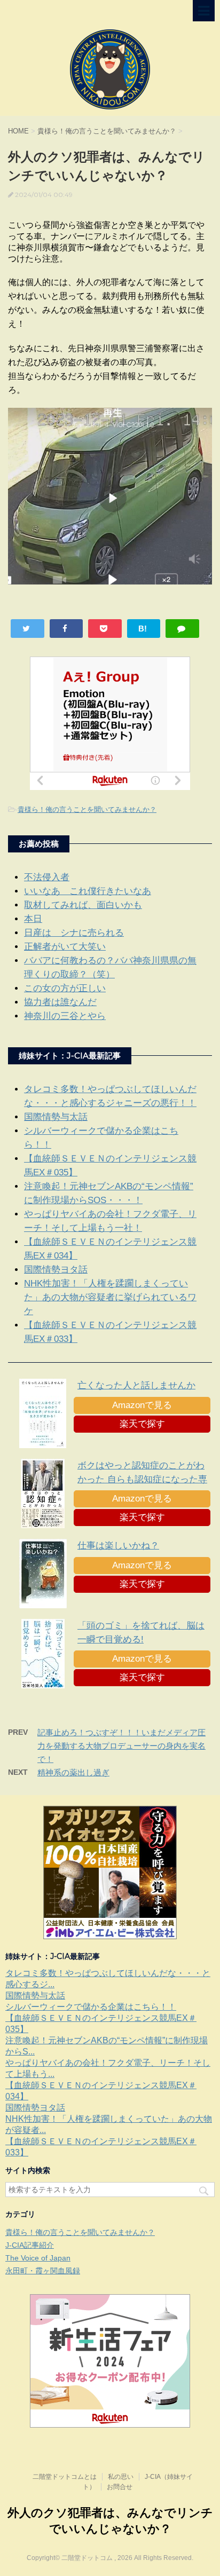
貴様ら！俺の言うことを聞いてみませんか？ (87, 809)
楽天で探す (142, 1424)
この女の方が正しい (65, 988)
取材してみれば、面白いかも (83, 905)
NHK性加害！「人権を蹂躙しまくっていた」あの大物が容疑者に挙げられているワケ (110, 1297)
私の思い (121, 2477)
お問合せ (120, 2487)
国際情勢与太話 (56, 1117)
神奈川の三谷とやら (65, 1016)
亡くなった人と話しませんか (136, 1385)
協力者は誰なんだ (60, 1002)
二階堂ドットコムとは (65, 2477)
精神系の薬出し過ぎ (73, 1772)
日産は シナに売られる (74, 933)
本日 (33, 919)
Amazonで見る (142, 1405)
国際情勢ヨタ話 (56, 1270)
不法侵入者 (47, 877)
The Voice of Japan (38, 2258)
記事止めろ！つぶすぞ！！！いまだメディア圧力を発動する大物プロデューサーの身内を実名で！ (121, 1746)
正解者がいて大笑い (65, 947)
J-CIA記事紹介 (30, 2245)
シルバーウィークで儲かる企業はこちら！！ (91, 2007)
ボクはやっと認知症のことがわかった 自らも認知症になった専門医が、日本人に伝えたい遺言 (142, 1479)
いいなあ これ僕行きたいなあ (88, 891)
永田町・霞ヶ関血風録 (43, 2271)
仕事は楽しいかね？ (118, 1546)
